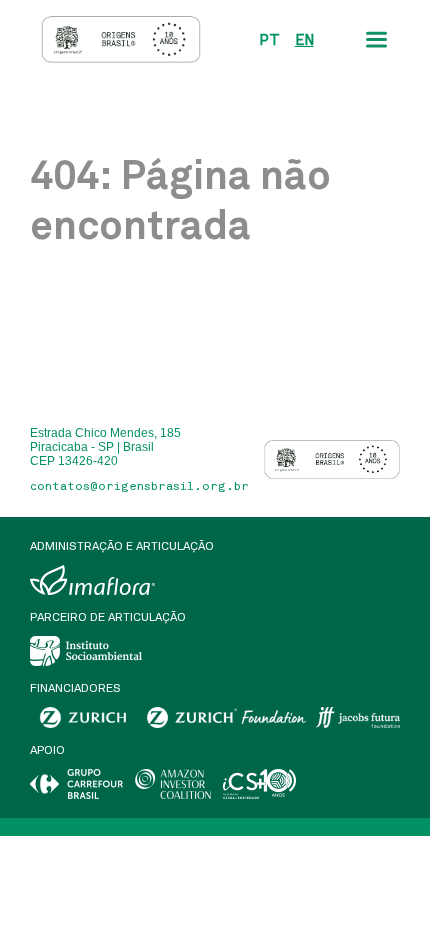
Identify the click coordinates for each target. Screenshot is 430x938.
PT (269, 39)
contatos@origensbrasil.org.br (139, 485)
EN (304, 39)
